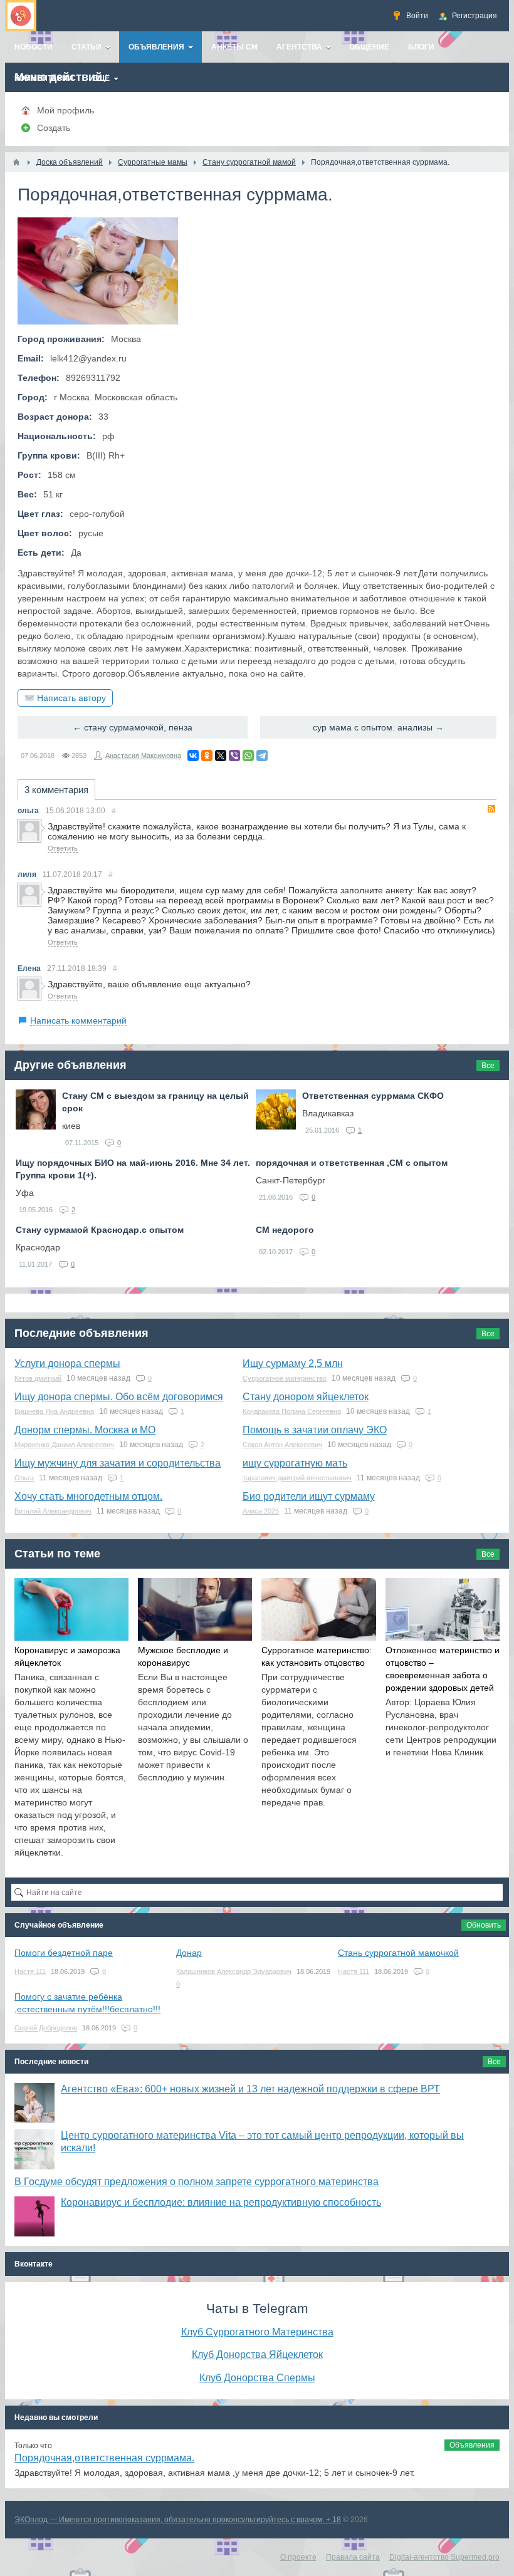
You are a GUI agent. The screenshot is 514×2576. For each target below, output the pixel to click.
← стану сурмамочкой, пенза (133, 727)
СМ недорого (285, 1230)
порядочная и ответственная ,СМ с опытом (352, 1163)
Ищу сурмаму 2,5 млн (293, 1363)
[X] (221, 756)
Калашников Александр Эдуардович (234, 1971)
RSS (491, 809)
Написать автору (71, 698)
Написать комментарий (78, 1021)
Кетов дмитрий (38, 1378)
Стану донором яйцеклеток (306, 1397)
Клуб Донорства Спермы (257, 2377)
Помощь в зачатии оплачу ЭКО (315, 1430)
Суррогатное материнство (285, 1378)
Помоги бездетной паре (64, 1953)
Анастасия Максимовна (143, 756)
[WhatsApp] (248, 756)
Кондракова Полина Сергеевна (292, 1411)
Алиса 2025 (261, 1511)
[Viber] (234, 756)
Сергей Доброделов (46, 2028)
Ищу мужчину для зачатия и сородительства (118, 1463)
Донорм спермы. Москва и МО (85, 1430)
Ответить (63, 848)
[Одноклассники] (207, 756)
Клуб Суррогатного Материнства (257, 2332)
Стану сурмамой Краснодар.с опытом (100, 1230)
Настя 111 (30, 1971)
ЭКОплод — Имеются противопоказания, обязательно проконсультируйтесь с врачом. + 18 (178, 2520)
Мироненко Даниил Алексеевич (64, 1445)
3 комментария (56, 790)
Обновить (484, 1925)
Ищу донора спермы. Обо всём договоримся (119, 1397)
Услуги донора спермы (67, 1363)
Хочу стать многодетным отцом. (88, 1496)
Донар (189, 1953)
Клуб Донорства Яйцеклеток (257, 2354)
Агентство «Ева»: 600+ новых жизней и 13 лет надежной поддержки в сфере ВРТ (250, 2089)
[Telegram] (262, 756)
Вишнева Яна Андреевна (54, 1411)
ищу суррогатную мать (295, 1463)
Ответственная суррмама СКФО (373, 1096)
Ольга (24, 1478)
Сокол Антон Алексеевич (282, 1445)
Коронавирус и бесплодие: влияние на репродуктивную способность (221, 2202)
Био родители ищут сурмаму (309, 1496)
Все (488, 1066)
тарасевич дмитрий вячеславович (297, 1478)
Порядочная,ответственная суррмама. (104, 2458)
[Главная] (16, 162)
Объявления (472, 2445)
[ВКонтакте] (193, 756)
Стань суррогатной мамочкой (398, 1953)
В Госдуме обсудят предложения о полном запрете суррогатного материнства (197, 2182)
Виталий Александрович (53, 1511)
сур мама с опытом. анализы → (378, 727)
